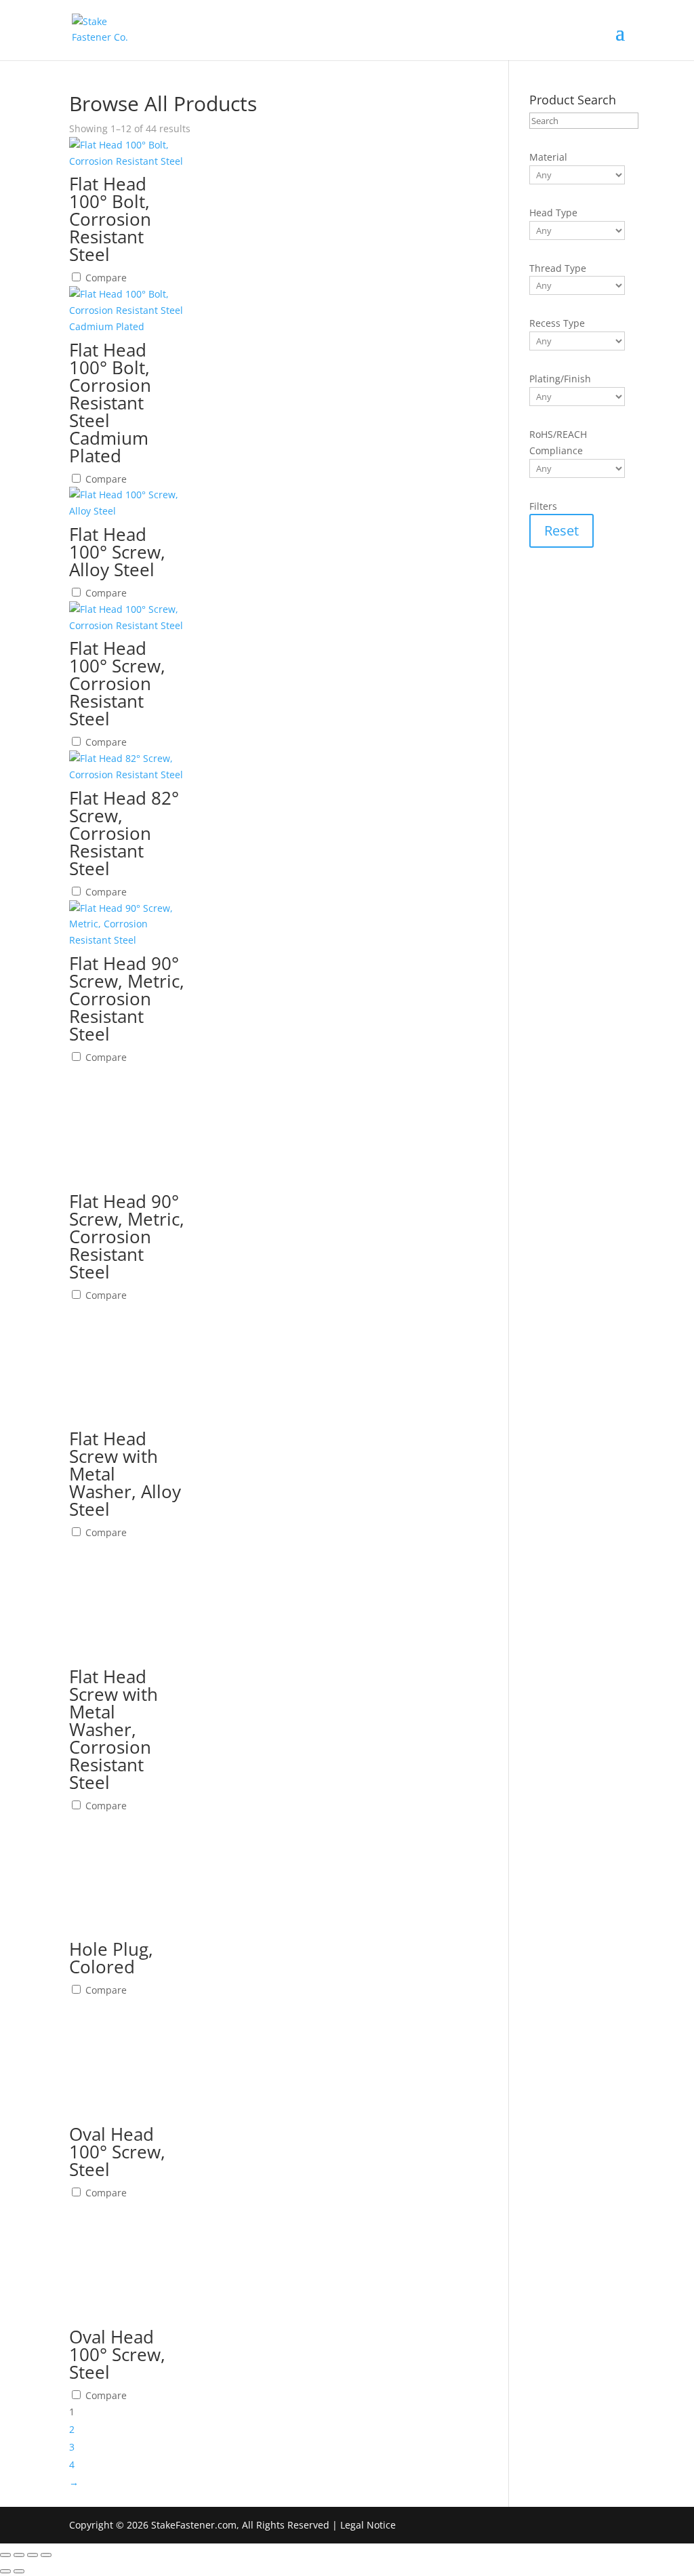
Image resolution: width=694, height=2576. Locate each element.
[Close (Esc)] (46, 2555)
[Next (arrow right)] (19, 2571)
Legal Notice (368, 2525)
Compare (105, 278)
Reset (562, 530)
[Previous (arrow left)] (5, 2571)
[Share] (33, 2555)
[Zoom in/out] (5, 2555)
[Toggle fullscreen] (19, 2555)
